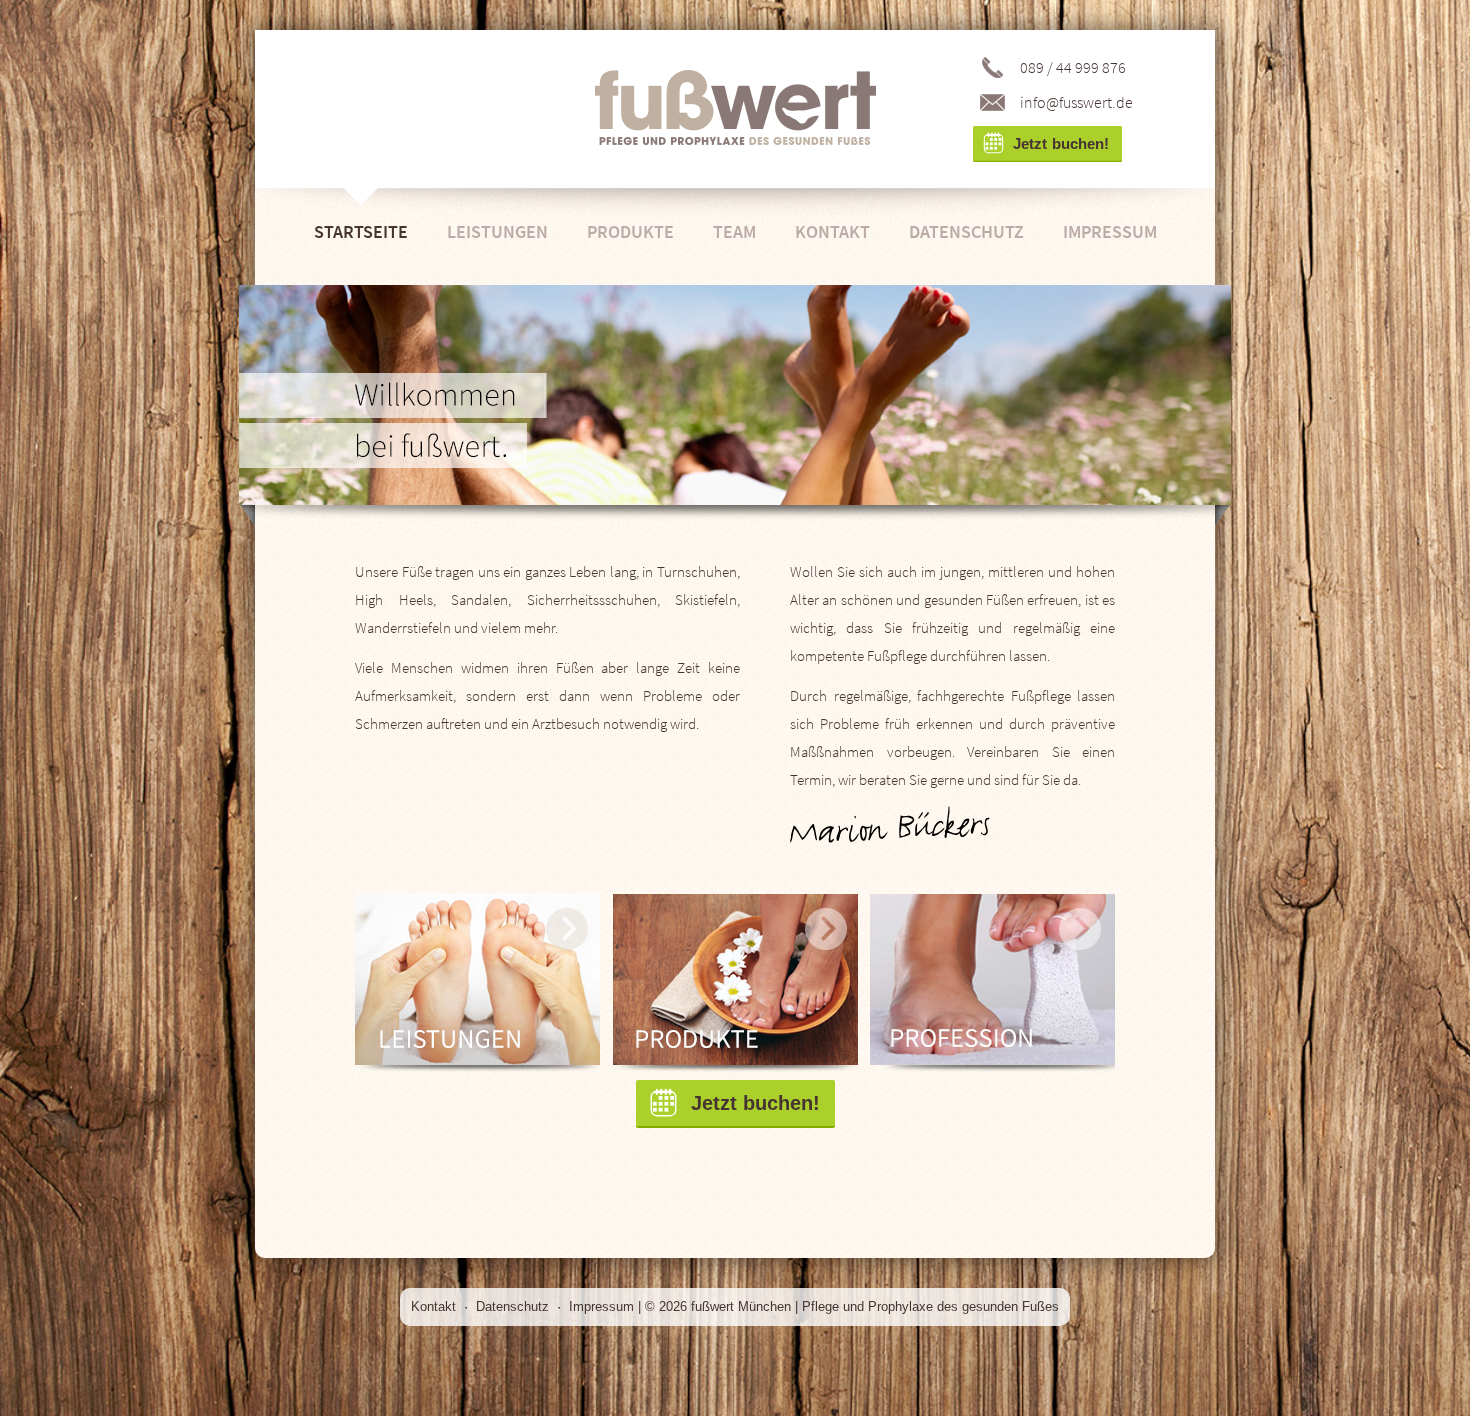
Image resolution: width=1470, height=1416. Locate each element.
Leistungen (497, 231)
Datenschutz (966, 231)
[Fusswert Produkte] (735, 986)
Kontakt (832, 231)
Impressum (1110, 231)
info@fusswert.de (1076, 102)
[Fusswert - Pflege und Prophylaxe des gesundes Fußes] (735, 108)
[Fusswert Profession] (992, 986)
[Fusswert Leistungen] (477, 986)
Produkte (630, 231)
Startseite (361, 231)
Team (734, 231)
